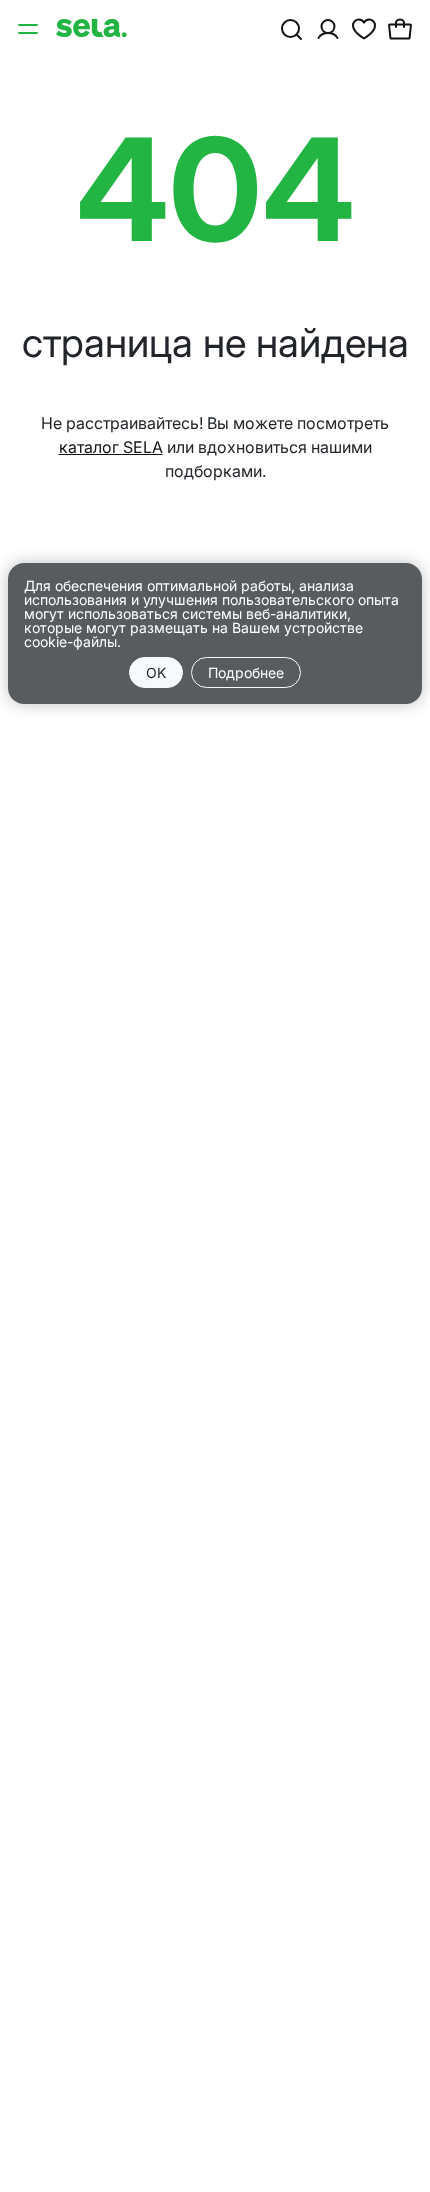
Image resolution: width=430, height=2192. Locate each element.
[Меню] (30, 28)
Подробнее (246, 672)
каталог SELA (111, 447)
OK (156, 672)
